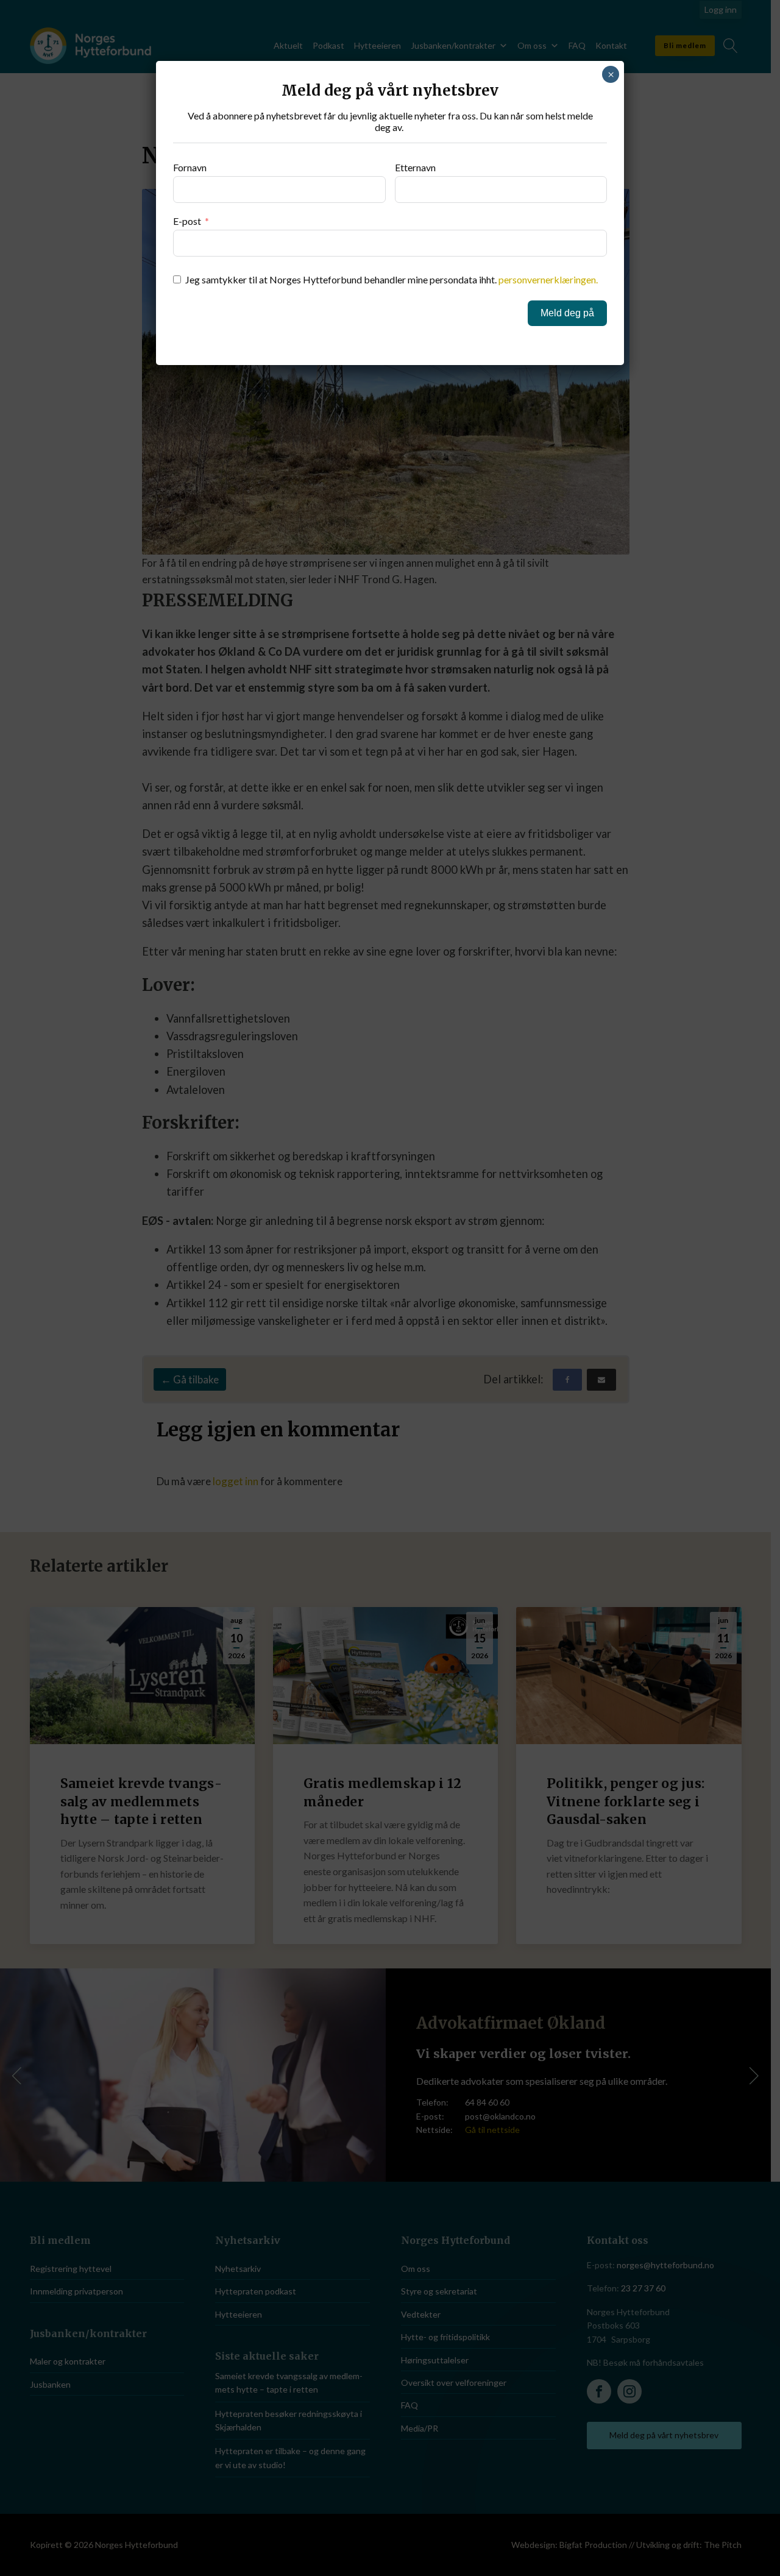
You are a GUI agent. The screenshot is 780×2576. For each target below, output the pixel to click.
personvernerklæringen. (548, 279)
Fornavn (190, 167)
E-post (187, 221)
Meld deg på (567, 313)
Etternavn (415, 167)
